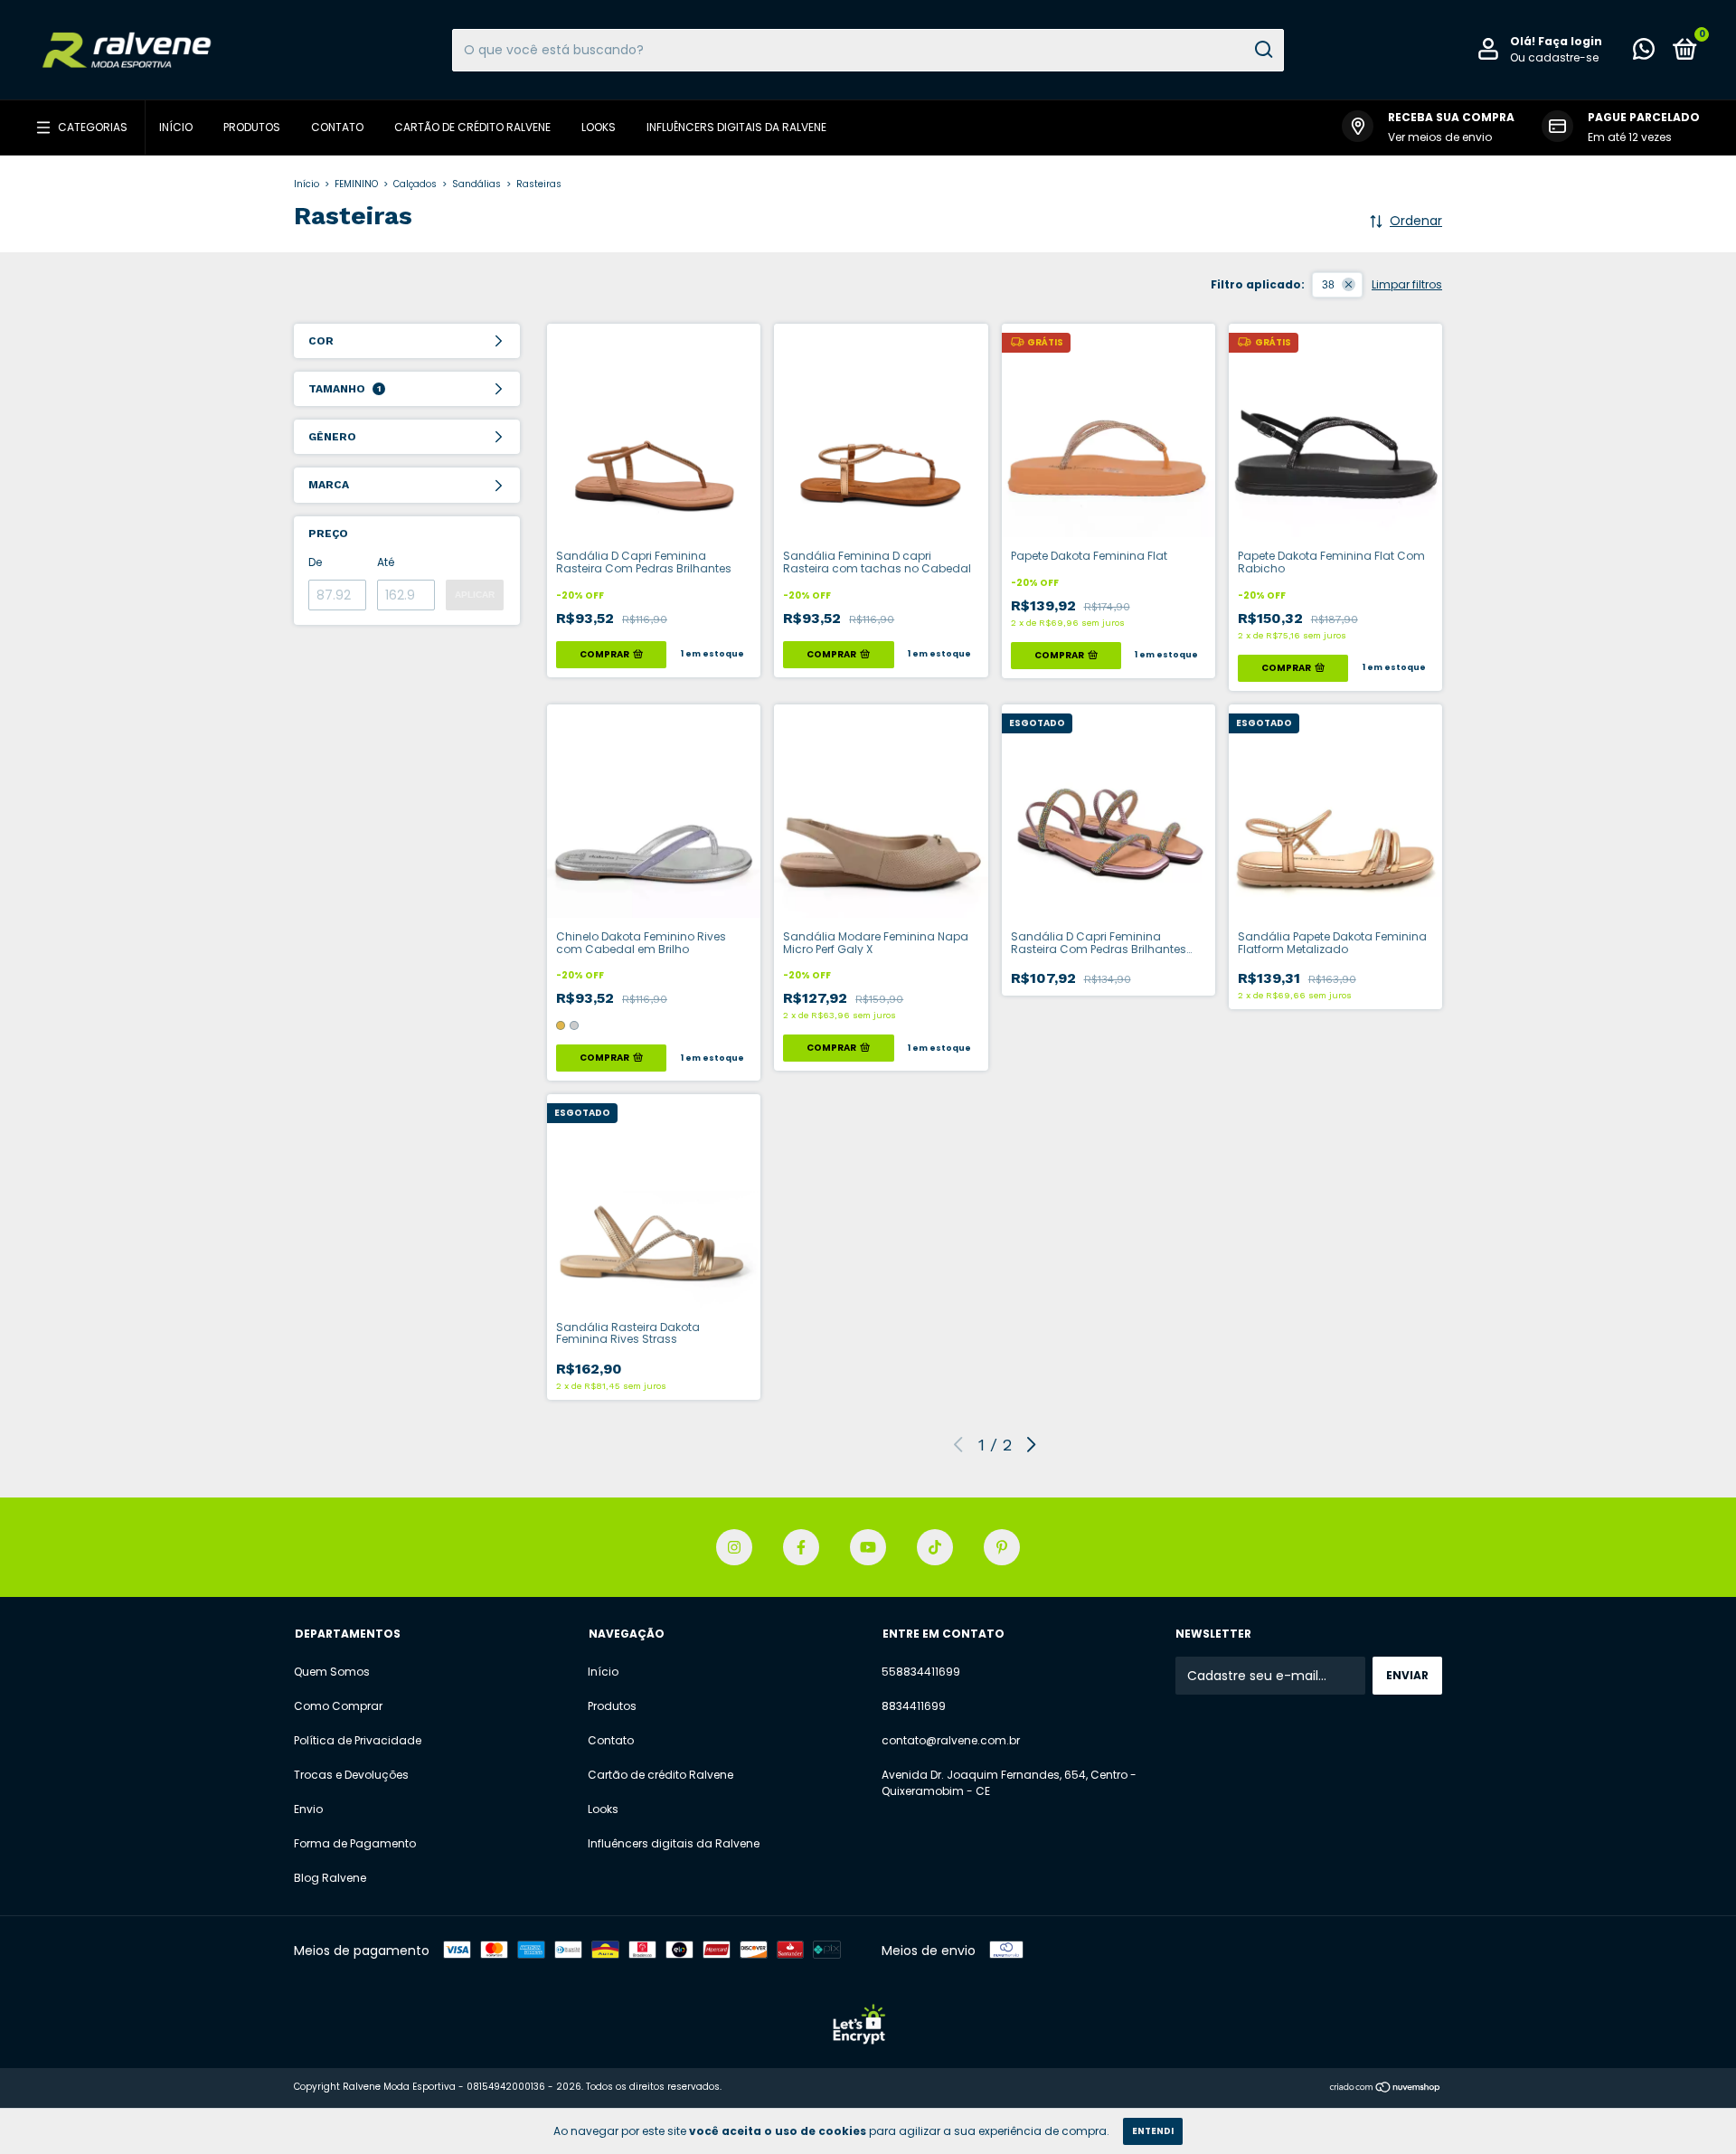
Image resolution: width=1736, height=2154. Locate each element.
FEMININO (356, 184)
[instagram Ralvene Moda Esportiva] (734, 1547)
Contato (337, 127)
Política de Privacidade (358, 1740)
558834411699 (921, 1672)
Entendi (1153, 2131)
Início (176, 127)
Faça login (1570, 41)
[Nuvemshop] (1386, 2089)
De (315, 562)
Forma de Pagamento (355, 1843)
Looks (599, 127)
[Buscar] (1263, 50)
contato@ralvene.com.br (951, 1740)
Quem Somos (332, 1672)
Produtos (252, 127)
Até (386, 562)
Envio (308, 1809)
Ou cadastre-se (1554, 57)
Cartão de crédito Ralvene (472, 127)
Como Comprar (338, 1706)
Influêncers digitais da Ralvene (736, 127)
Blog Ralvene (330, 1878)
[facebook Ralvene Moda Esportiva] (801, 1547)
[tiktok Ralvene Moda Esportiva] (935, 1547)
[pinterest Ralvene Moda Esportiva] (1002, 1547)
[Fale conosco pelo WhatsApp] (1644, 53)
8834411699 (914, 1706)
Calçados (415, 184)
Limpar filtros (1407, 284)
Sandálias (476, 184)
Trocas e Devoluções (351, 1775)
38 (1328, 285)
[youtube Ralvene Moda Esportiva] (868, 1547)
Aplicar (475, 595)
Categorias (93, 127)
